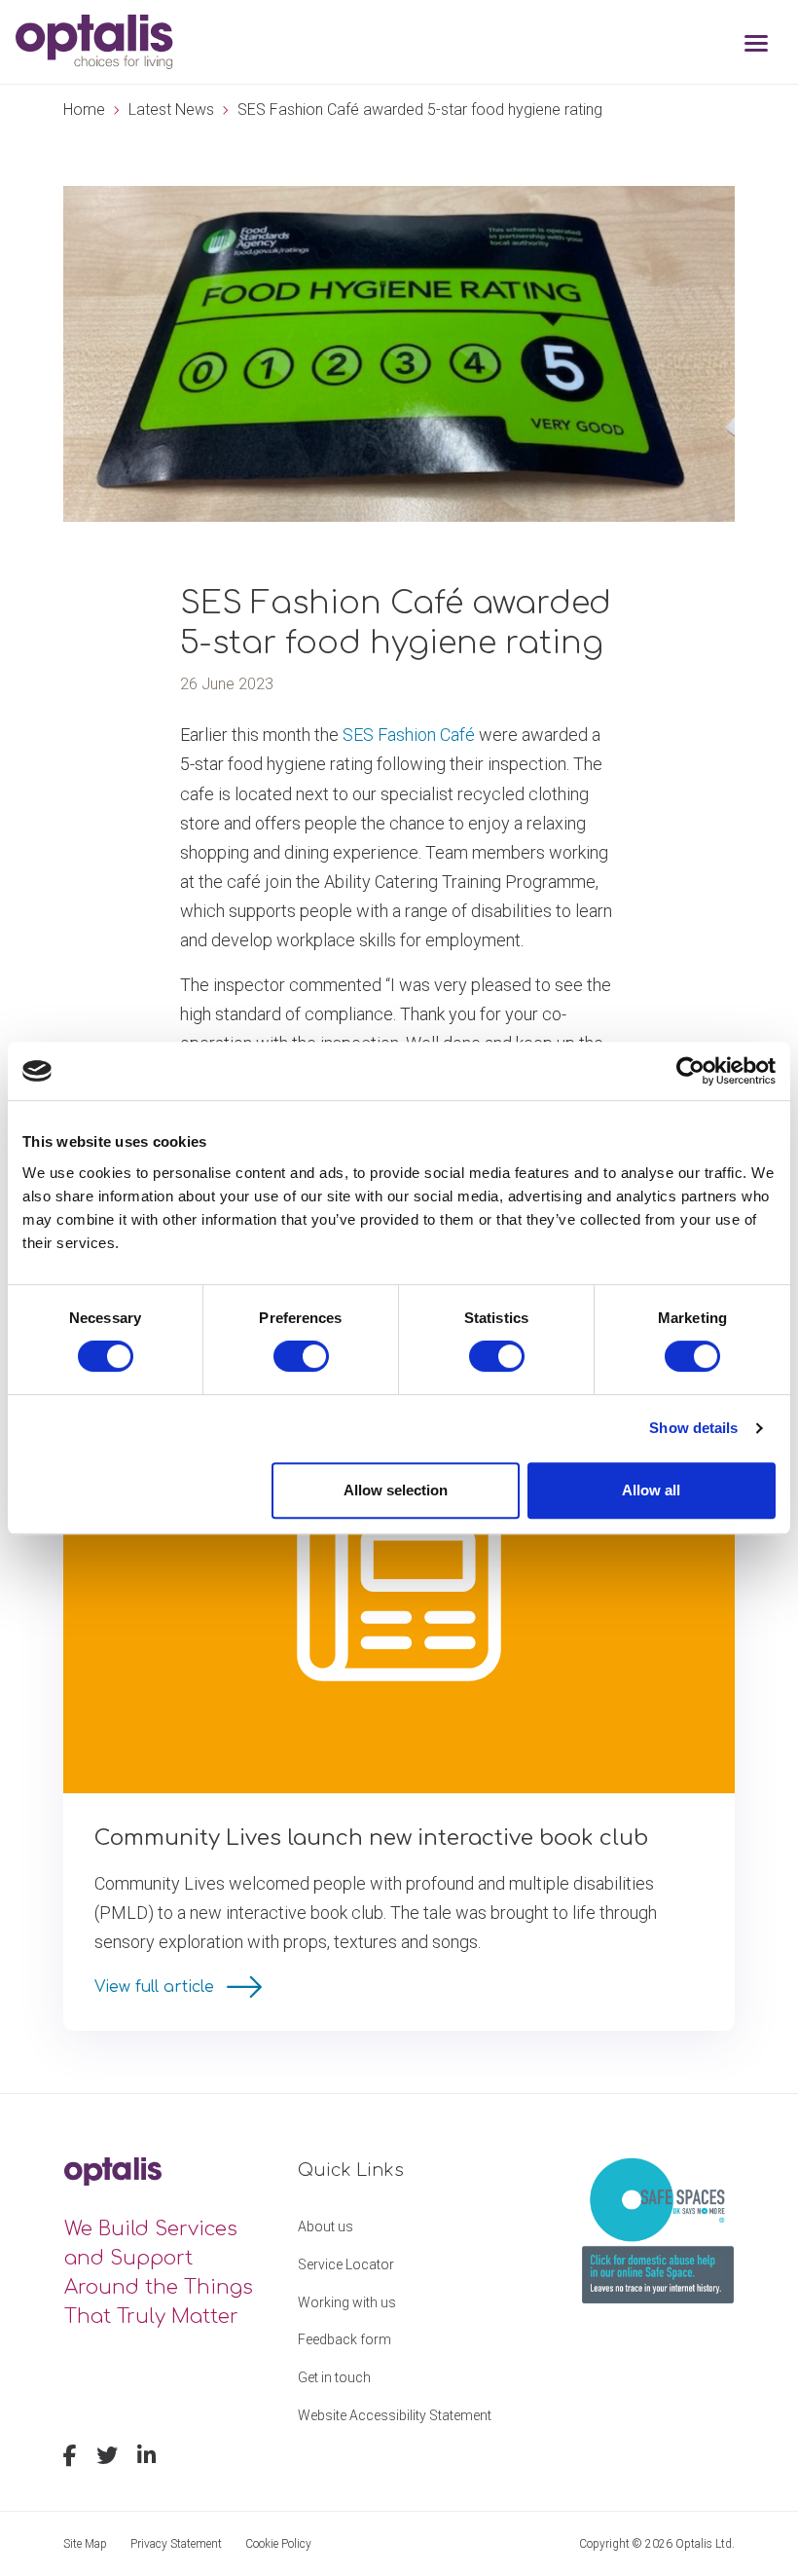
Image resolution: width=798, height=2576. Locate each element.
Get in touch (334, 2377)
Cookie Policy (278, 2544)
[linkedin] (146, 2458)
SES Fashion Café (411, 735)
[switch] (301, 1356)
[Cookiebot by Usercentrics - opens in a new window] (690, 1071)
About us (326, 2226)
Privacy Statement (176, 2544)
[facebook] (70, 2458)
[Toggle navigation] (756, 45)
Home (84, 110)
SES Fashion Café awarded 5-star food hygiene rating (420, 110)
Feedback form (345, 2339)
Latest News (171, 110)
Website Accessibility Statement (395, 2415)
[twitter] (107, 2458)
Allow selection (396, 1490)
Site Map (85, 2544)
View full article (157, 1987)
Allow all (651, 1490)
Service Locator (346, 2264)
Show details (693, 1428)
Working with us (347, 2302)
